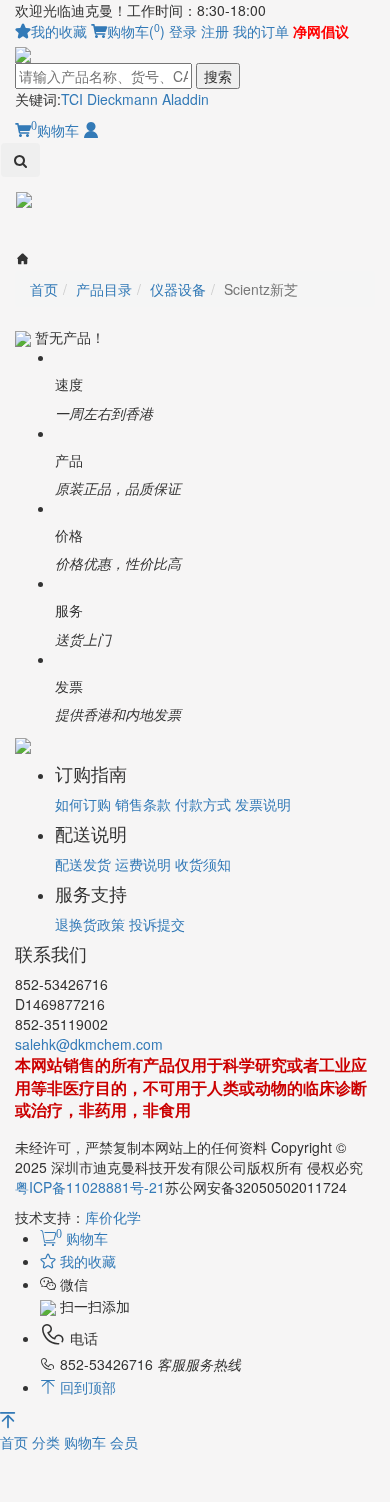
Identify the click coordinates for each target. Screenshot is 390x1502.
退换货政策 (90, 924)
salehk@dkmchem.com (89, 1044)
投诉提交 (157, 924)
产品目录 (104, 289)
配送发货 (83, 864)
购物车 (55, 130)
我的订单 (261, 31)
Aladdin (185, 99)
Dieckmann (122, 99)
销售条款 (143, 804)
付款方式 (203, 804)
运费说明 (143, 864)
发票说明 (263, 804)
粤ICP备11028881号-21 (90, 1187)
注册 (215, 31)
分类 (48, 1442)
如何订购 (83, 804)
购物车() (136, 31)
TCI (72, 99)
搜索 (218, 76)
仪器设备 (178, 289)
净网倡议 (321, 31)
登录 (183, 31)
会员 (124, 1442)
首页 (16, 1442)
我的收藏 (59, 31)
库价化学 (113, 1217)
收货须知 (203, 864)
